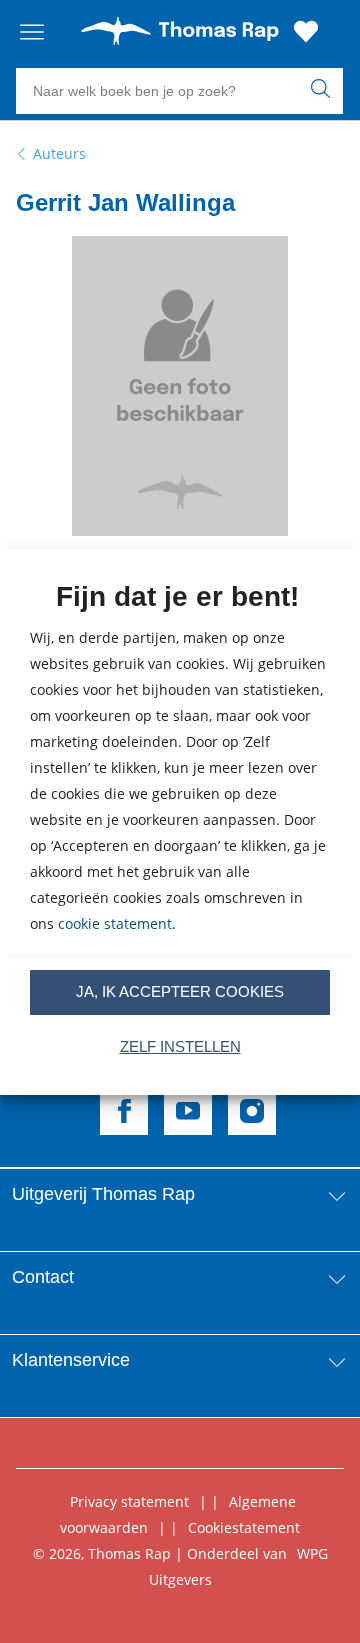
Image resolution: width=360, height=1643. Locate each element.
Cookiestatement (244, 1527)
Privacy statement (129, 1501)
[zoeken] (324, 91)
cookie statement (115, 923)
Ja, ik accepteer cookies (180, 991)
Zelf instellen (180, 1046)
